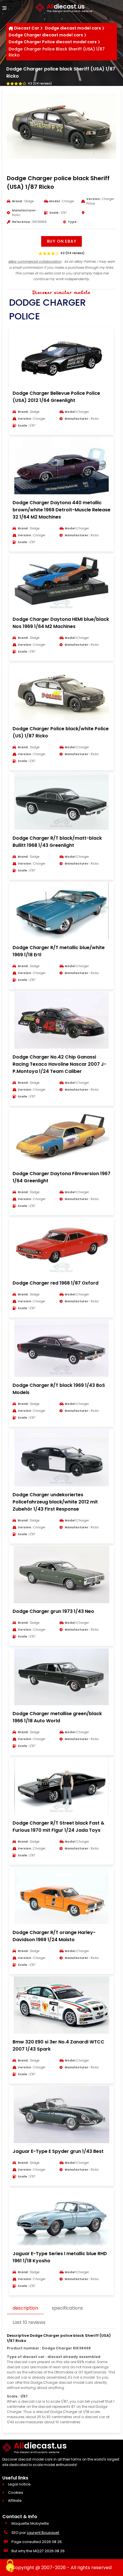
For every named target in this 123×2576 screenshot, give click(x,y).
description (25, 2308)
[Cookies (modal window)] (10, 2566)
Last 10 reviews (29, 2322)
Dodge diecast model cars (73, 28)
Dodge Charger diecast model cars (46, 35)
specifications (67, 2308)
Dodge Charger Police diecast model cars (53, 42)
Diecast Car (27, 28)
